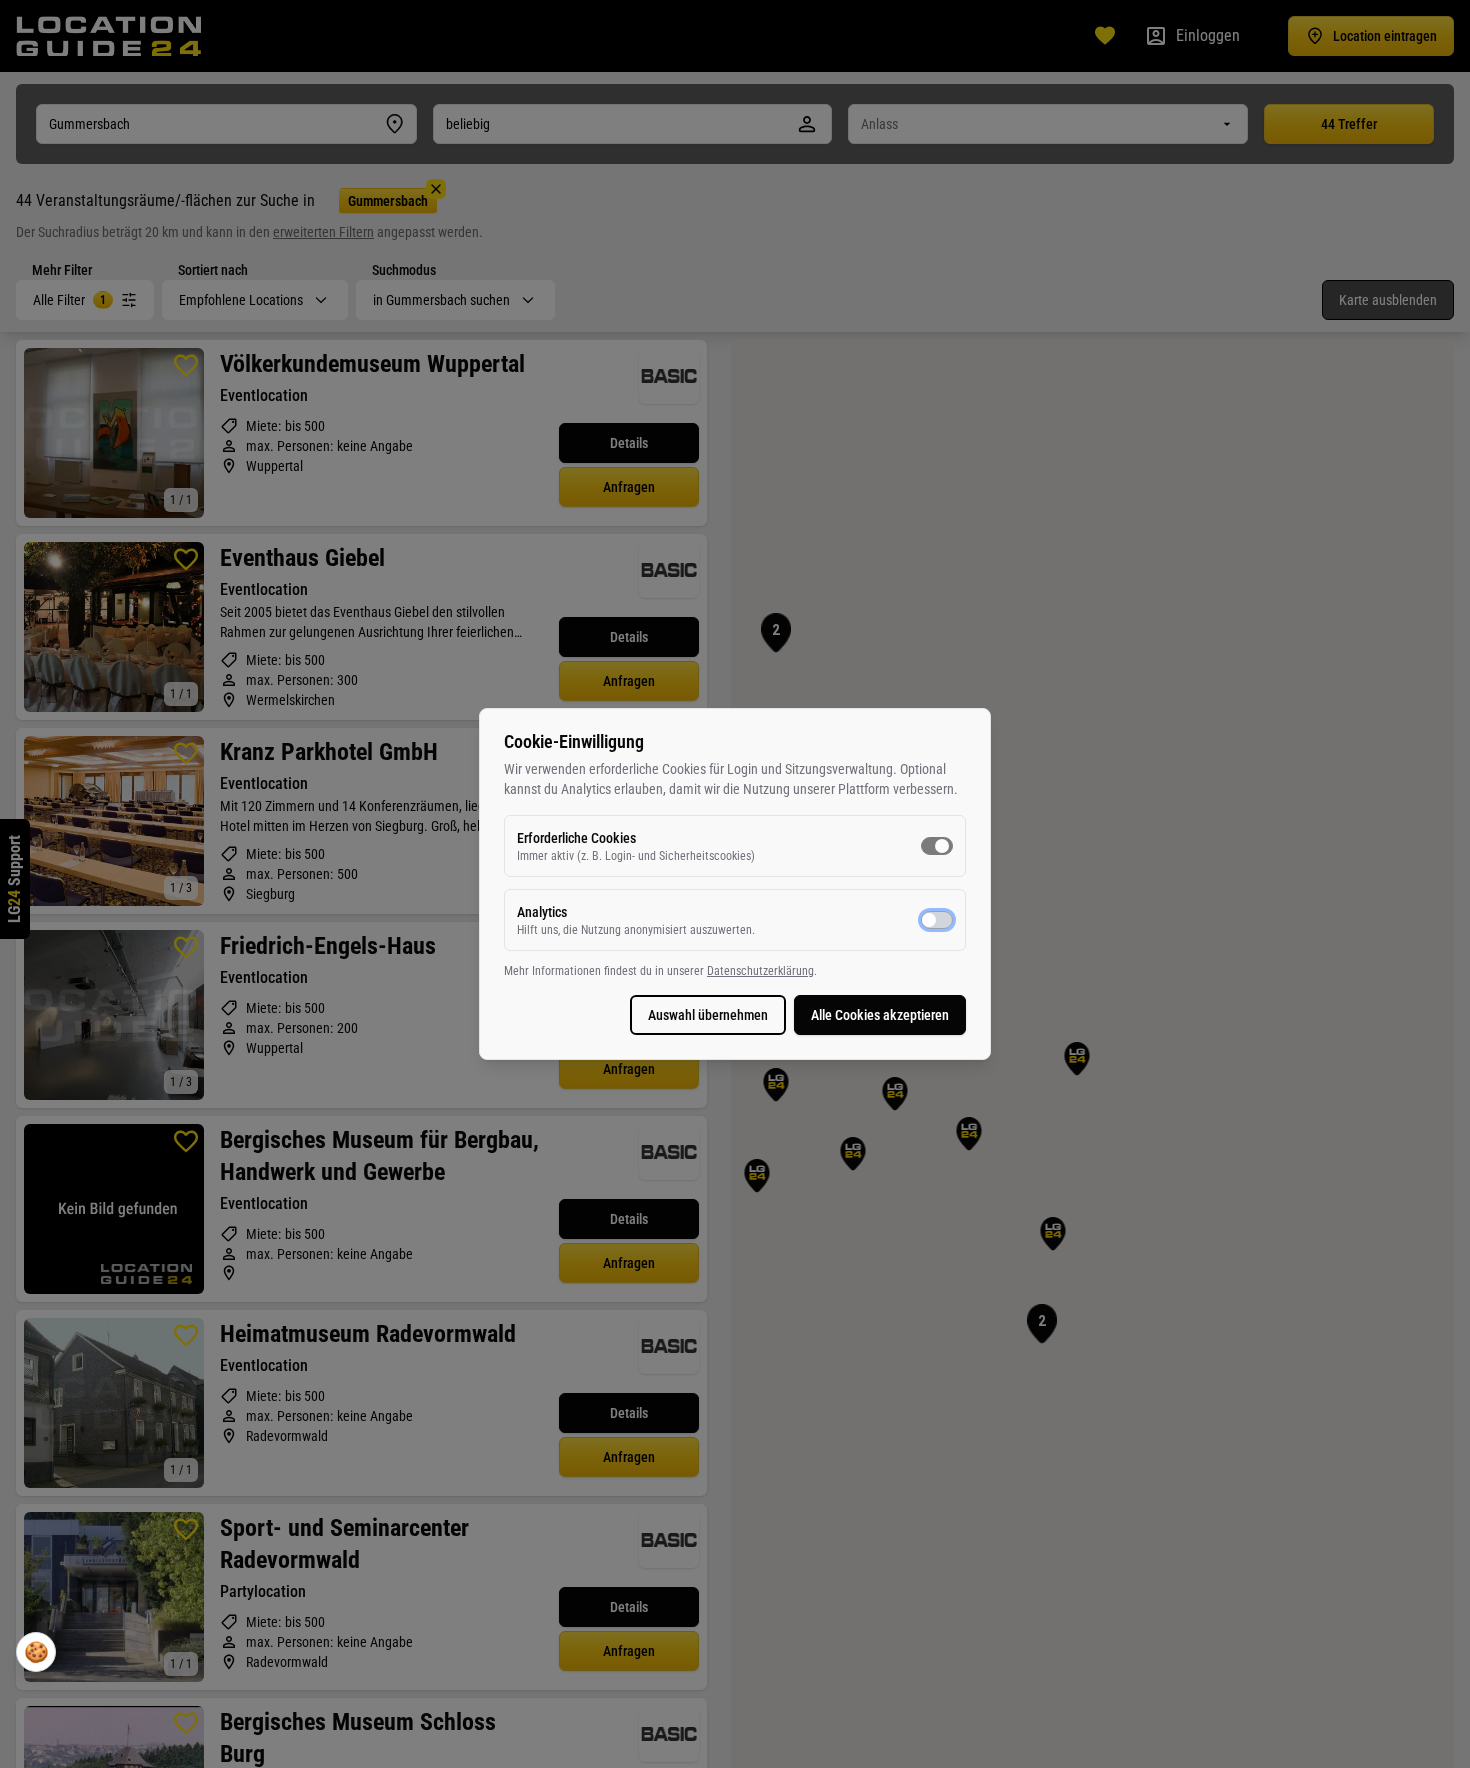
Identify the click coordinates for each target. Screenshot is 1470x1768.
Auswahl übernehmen (708, 1015)
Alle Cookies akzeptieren (880, 1015)
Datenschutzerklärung (760, 971)
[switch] (937, 846)
